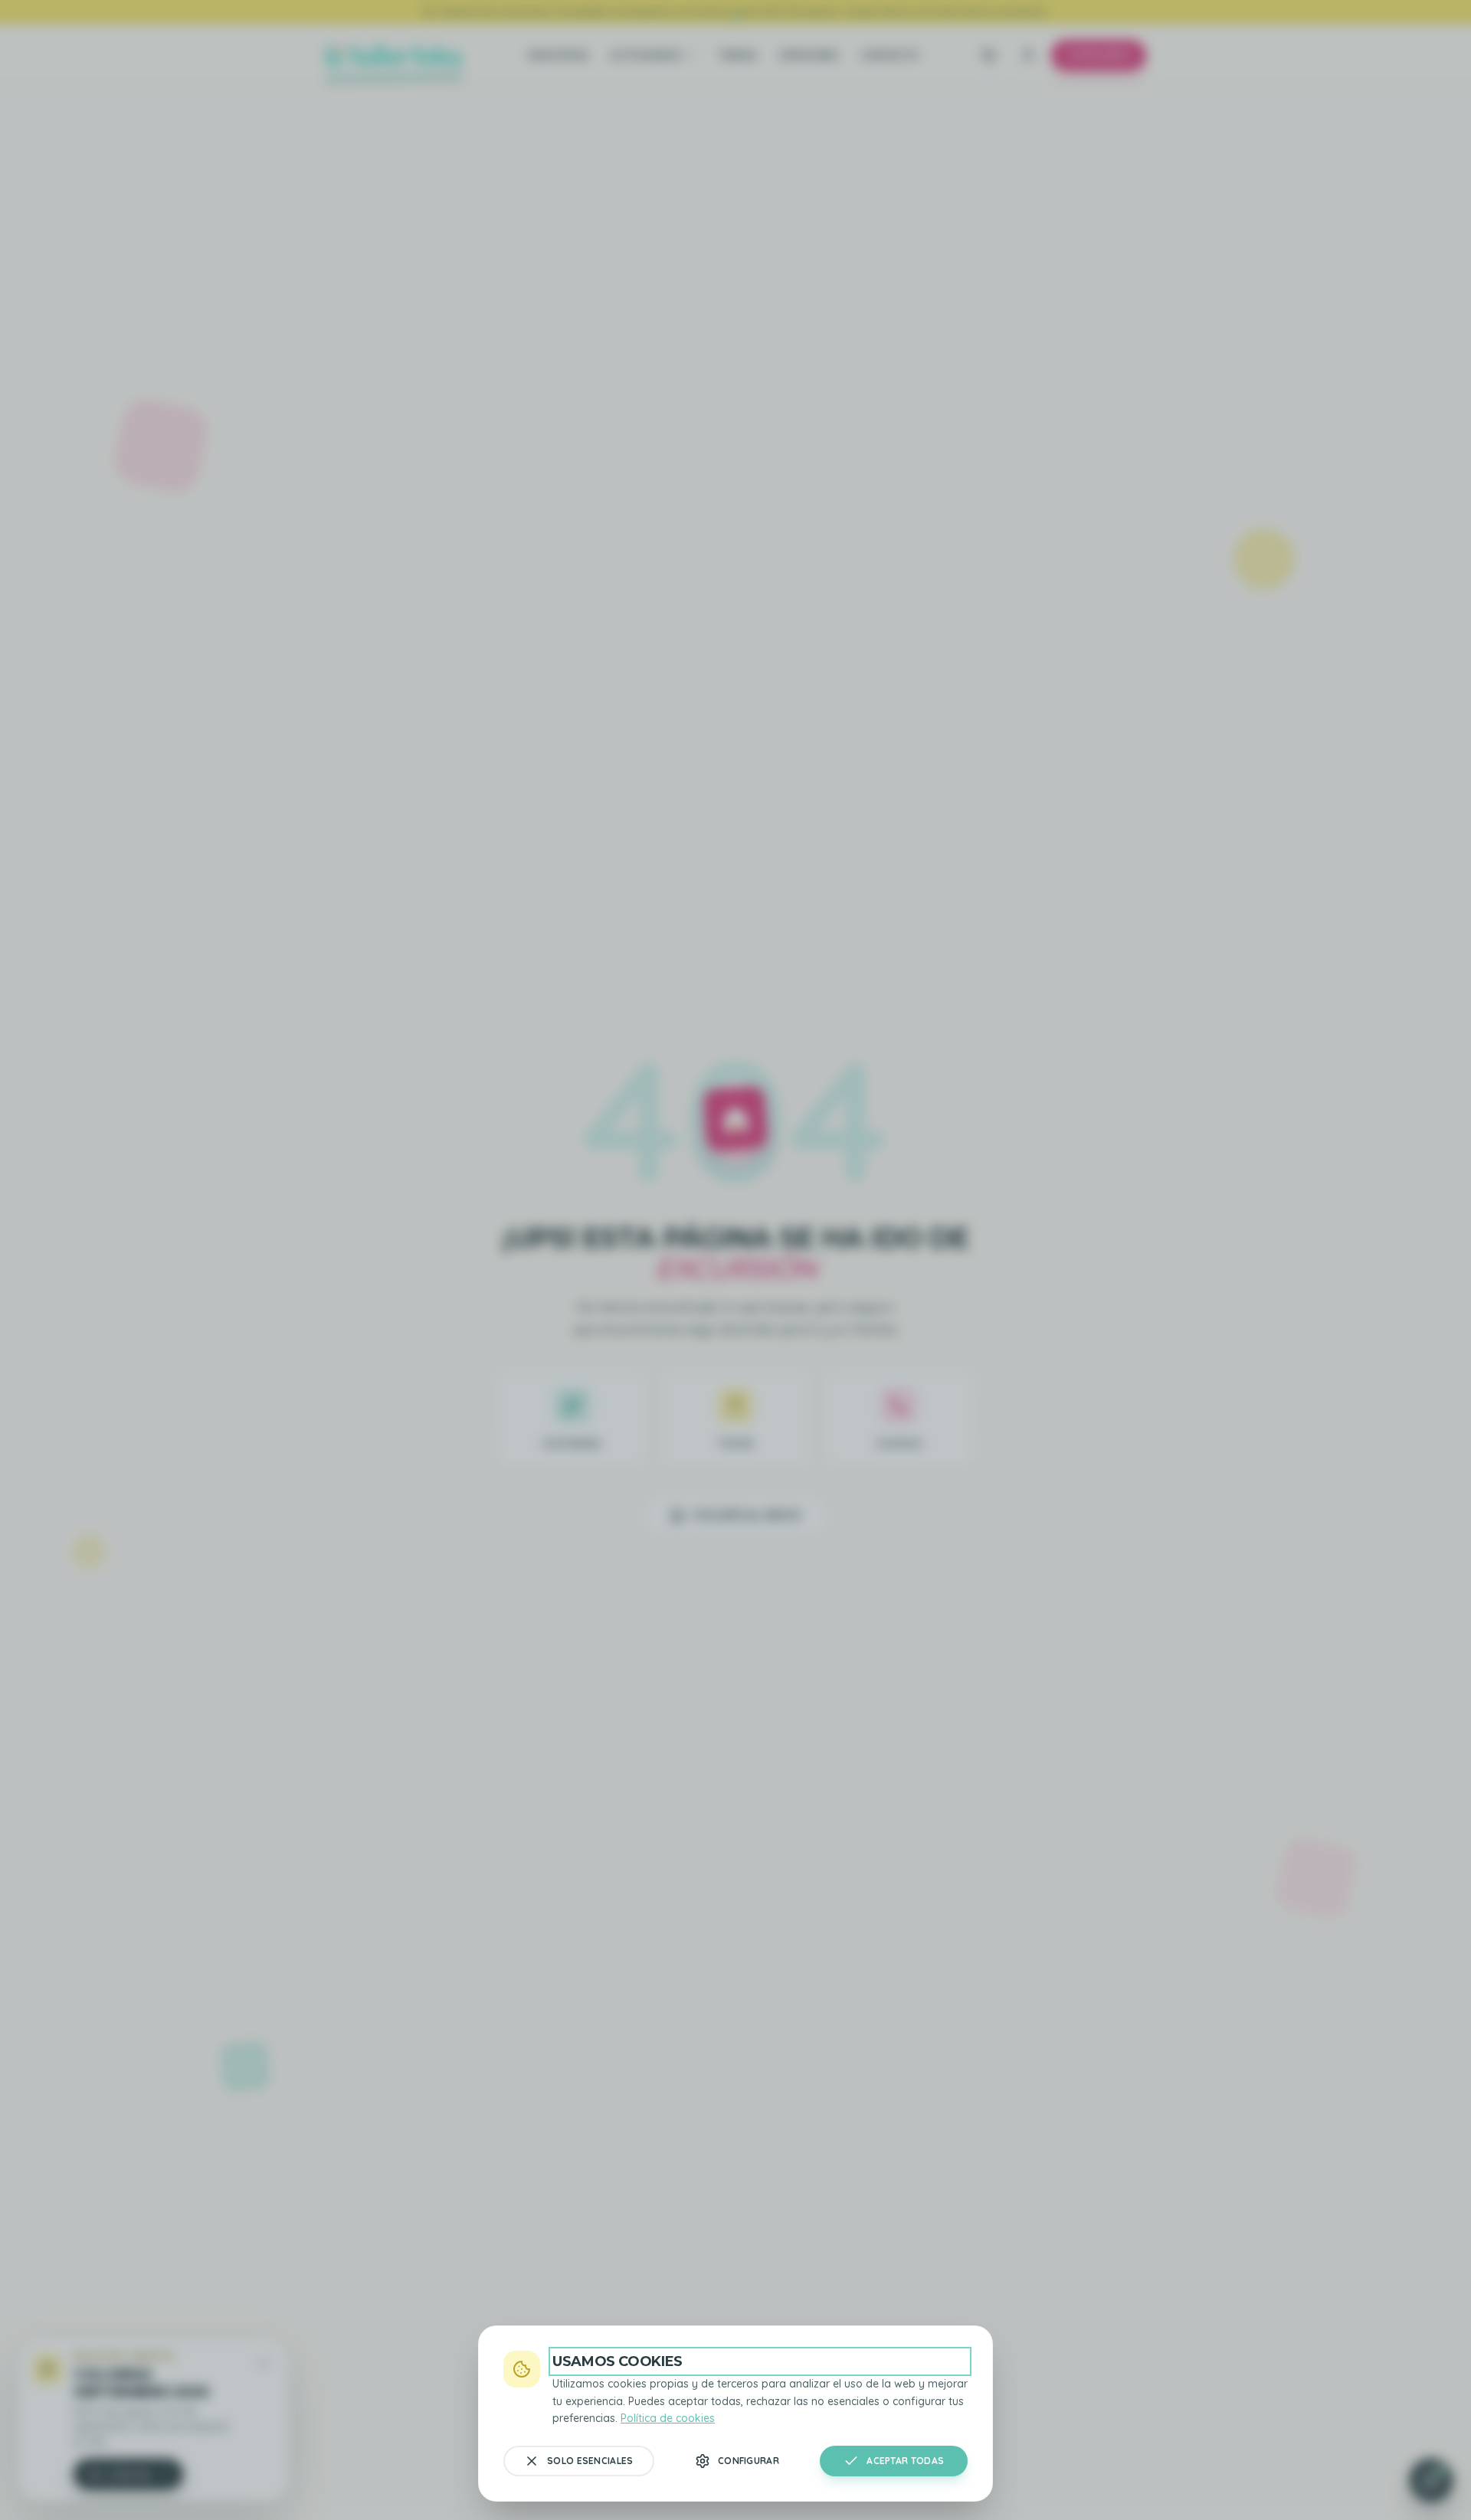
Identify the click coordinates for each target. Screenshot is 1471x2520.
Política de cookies (668, 2418)
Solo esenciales (590, 2461)
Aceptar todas (905, 2461)
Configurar (749, 2461)
